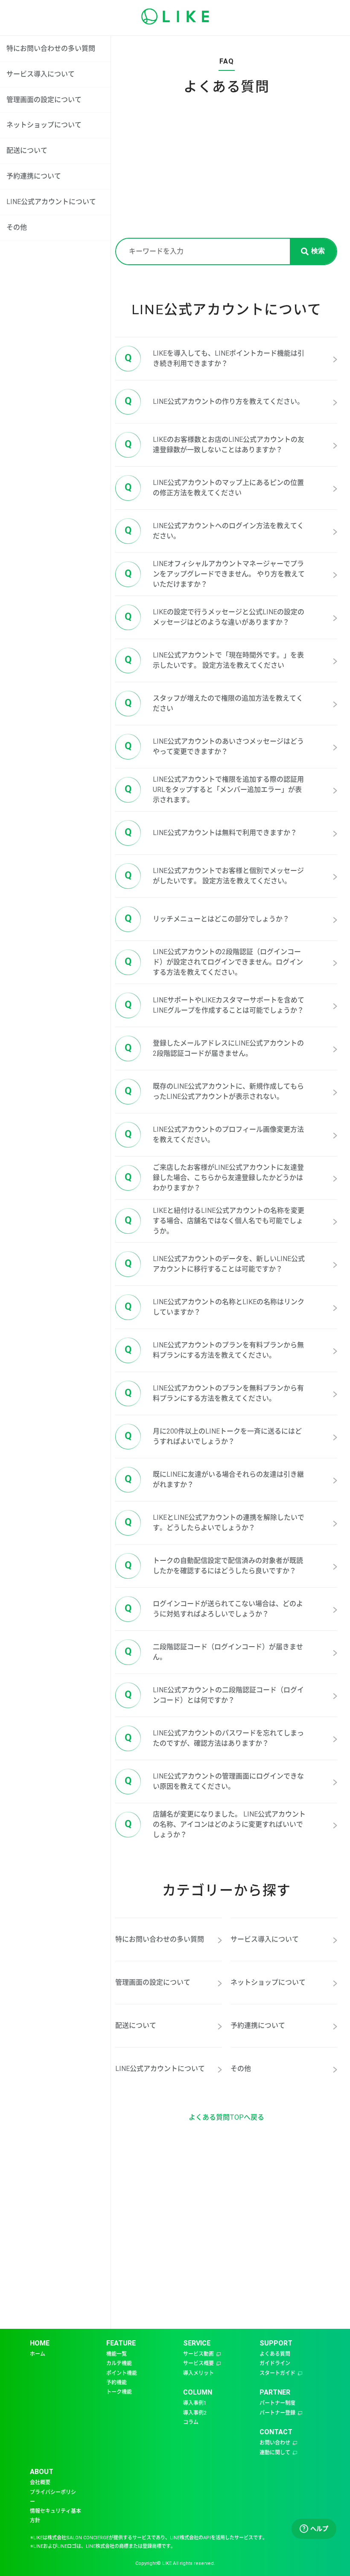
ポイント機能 (122, 2373)
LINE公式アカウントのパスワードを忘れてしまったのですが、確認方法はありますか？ (214, 1738)
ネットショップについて (44, 125)
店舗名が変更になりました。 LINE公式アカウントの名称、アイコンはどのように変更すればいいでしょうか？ (215, 1824)
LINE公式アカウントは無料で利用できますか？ (211, 832)
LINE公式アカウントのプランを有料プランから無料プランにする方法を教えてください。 (214, 1350)
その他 (17, 227)
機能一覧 (117, 2354)
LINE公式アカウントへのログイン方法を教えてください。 (214, 531)
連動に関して (275, 2453)
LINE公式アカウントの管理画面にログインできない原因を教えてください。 (214, 1781)
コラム (191, 2422)
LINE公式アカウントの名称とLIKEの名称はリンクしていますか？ (214, 1307)
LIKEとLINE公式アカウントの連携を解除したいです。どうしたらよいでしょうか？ (214, 1523)
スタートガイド (277, 2373)
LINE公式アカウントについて (51, 202)
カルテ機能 (119, 2363)
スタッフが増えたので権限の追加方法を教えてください (214, 703)
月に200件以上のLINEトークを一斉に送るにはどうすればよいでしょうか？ (213, 1436)
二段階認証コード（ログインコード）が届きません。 (214, 1652)
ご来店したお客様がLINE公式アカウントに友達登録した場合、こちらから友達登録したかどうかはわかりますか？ (214, 1178)
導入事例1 (195, 2403)
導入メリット (198, 2373)
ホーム (38, 2354)
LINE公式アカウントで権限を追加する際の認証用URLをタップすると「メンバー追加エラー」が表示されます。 (214, 790)
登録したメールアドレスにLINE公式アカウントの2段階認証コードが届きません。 (214, 1048)
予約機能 (117, 2383)
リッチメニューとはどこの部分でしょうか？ (207, 918)
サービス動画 (198, 2354)
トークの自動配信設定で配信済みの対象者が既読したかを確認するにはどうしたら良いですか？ (214, 1566)
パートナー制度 (277, 2403)
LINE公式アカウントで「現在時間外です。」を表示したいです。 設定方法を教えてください (214, 660)
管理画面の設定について (44, 100)
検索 (318, 251)
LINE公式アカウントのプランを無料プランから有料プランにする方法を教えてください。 (214, 1393)
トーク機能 (119, 2392)
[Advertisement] (226, 174)
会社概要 (40, 2483)
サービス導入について (41, 74)
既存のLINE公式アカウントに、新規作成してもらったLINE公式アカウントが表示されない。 (214, 1091)
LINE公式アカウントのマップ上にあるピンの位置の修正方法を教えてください (214, 488)
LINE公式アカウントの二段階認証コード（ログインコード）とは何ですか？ (214, 1695)
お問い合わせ (275, 2443)
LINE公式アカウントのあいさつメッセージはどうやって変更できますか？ (214, 746)
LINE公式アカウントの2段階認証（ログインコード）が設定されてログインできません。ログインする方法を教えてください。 (214, 962)
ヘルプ (315, 2529)
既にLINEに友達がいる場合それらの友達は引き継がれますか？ (214, 1479)
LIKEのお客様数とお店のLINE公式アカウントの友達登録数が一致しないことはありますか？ (214, 445)
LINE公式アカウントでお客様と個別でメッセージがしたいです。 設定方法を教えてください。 (214, 876)
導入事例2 (195, 2413)
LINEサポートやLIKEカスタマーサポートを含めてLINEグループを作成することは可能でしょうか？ (214, 1005)
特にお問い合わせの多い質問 (51, 48)
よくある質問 (275, 2354)
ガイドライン (275, 2363)
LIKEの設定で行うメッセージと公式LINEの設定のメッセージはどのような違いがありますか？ (214, 617)
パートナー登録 (277, 2413)
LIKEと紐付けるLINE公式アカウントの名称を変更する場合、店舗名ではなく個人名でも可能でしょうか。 (214, 1221)
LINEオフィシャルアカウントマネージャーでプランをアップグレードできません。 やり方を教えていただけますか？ (215, 574)
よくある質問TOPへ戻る (226, 2117)
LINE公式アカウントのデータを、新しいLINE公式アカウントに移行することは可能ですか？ (215, 1264)
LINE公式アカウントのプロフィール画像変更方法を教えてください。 (214, 1135)
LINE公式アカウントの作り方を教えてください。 (214, 401)
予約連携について (34, 176)
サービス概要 (198, 2363)
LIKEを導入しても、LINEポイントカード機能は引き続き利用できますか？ (214, 358)
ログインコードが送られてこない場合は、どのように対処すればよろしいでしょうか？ (214, 1609)
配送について (27, 150)
